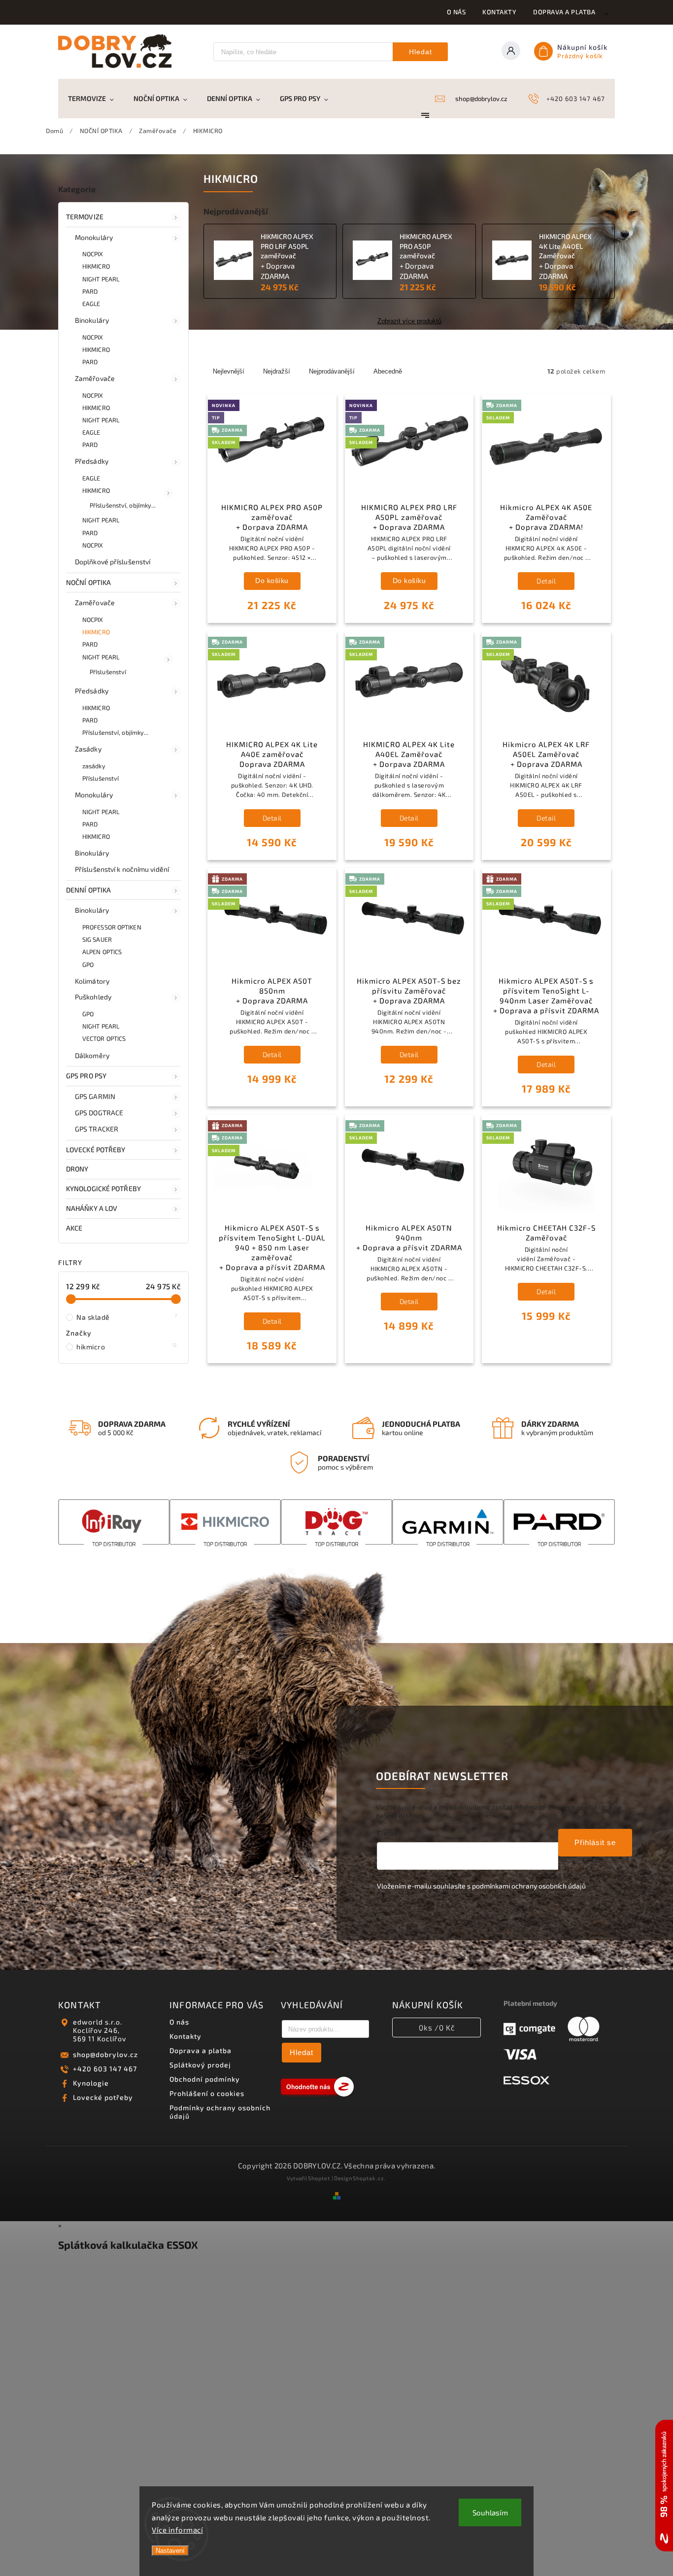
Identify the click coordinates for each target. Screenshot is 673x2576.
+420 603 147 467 (105, 2069)
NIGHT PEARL (101, 279)
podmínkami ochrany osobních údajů (529, 1886)
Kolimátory (92, 981)
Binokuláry (92, 320)
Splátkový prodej (200, 2065)
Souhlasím (490, 2512)
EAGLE (91, 304)
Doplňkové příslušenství (113, 562)
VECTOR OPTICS (104, 1038)
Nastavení (170, 2551)
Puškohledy (93, 997)
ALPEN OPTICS (102, 952)
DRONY (77, 1169)
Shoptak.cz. (370, 2178)
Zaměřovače (95, 378)
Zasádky (88, 749)
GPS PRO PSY (86, 1076)
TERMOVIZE (85, 217)
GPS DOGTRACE (99, 1113)
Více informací (177, 2530)
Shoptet (319, 2178)
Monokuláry (94, 237)
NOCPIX (93, 254)
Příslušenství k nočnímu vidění (122, 869)
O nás (456, 12)
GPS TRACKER (97, 1129)
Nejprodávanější (332, 371)
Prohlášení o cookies (207, 2093)
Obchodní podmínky (205, 2079)
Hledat (421, 52)
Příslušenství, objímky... (123, 505)
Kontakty (499, 12)
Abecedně (388, 371)
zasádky (94, 766)
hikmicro (127, 1346)
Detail (546, 581)
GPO (88, 964)
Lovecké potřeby (103, 2097)
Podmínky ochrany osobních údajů (220, 2112)
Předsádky (92, 461)
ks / (437, 2027)
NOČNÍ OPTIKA (88, 582)
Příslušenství (108, 672)
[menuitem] (96, 99)
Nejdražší (277, 371)
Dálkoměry (92, 1055)
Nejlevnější (229, 371)
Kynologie (91, 2083)
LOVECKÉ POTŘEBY (96, 1150)
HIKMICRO (96, 266)
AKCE (74, 1228)
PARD (90, 291)
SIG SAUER (97, 939)
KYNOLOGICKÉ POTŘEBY (103, 1188)
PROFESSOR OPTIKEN (112, 927)
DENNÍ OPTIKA (88, 890)
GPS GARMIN (95, 1096)
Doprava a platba (564, 12)
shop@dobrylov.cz (105, 2054)
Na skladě (127, 1317)
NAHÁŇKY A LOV (92, 1208)
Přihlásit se (595, 1842)
